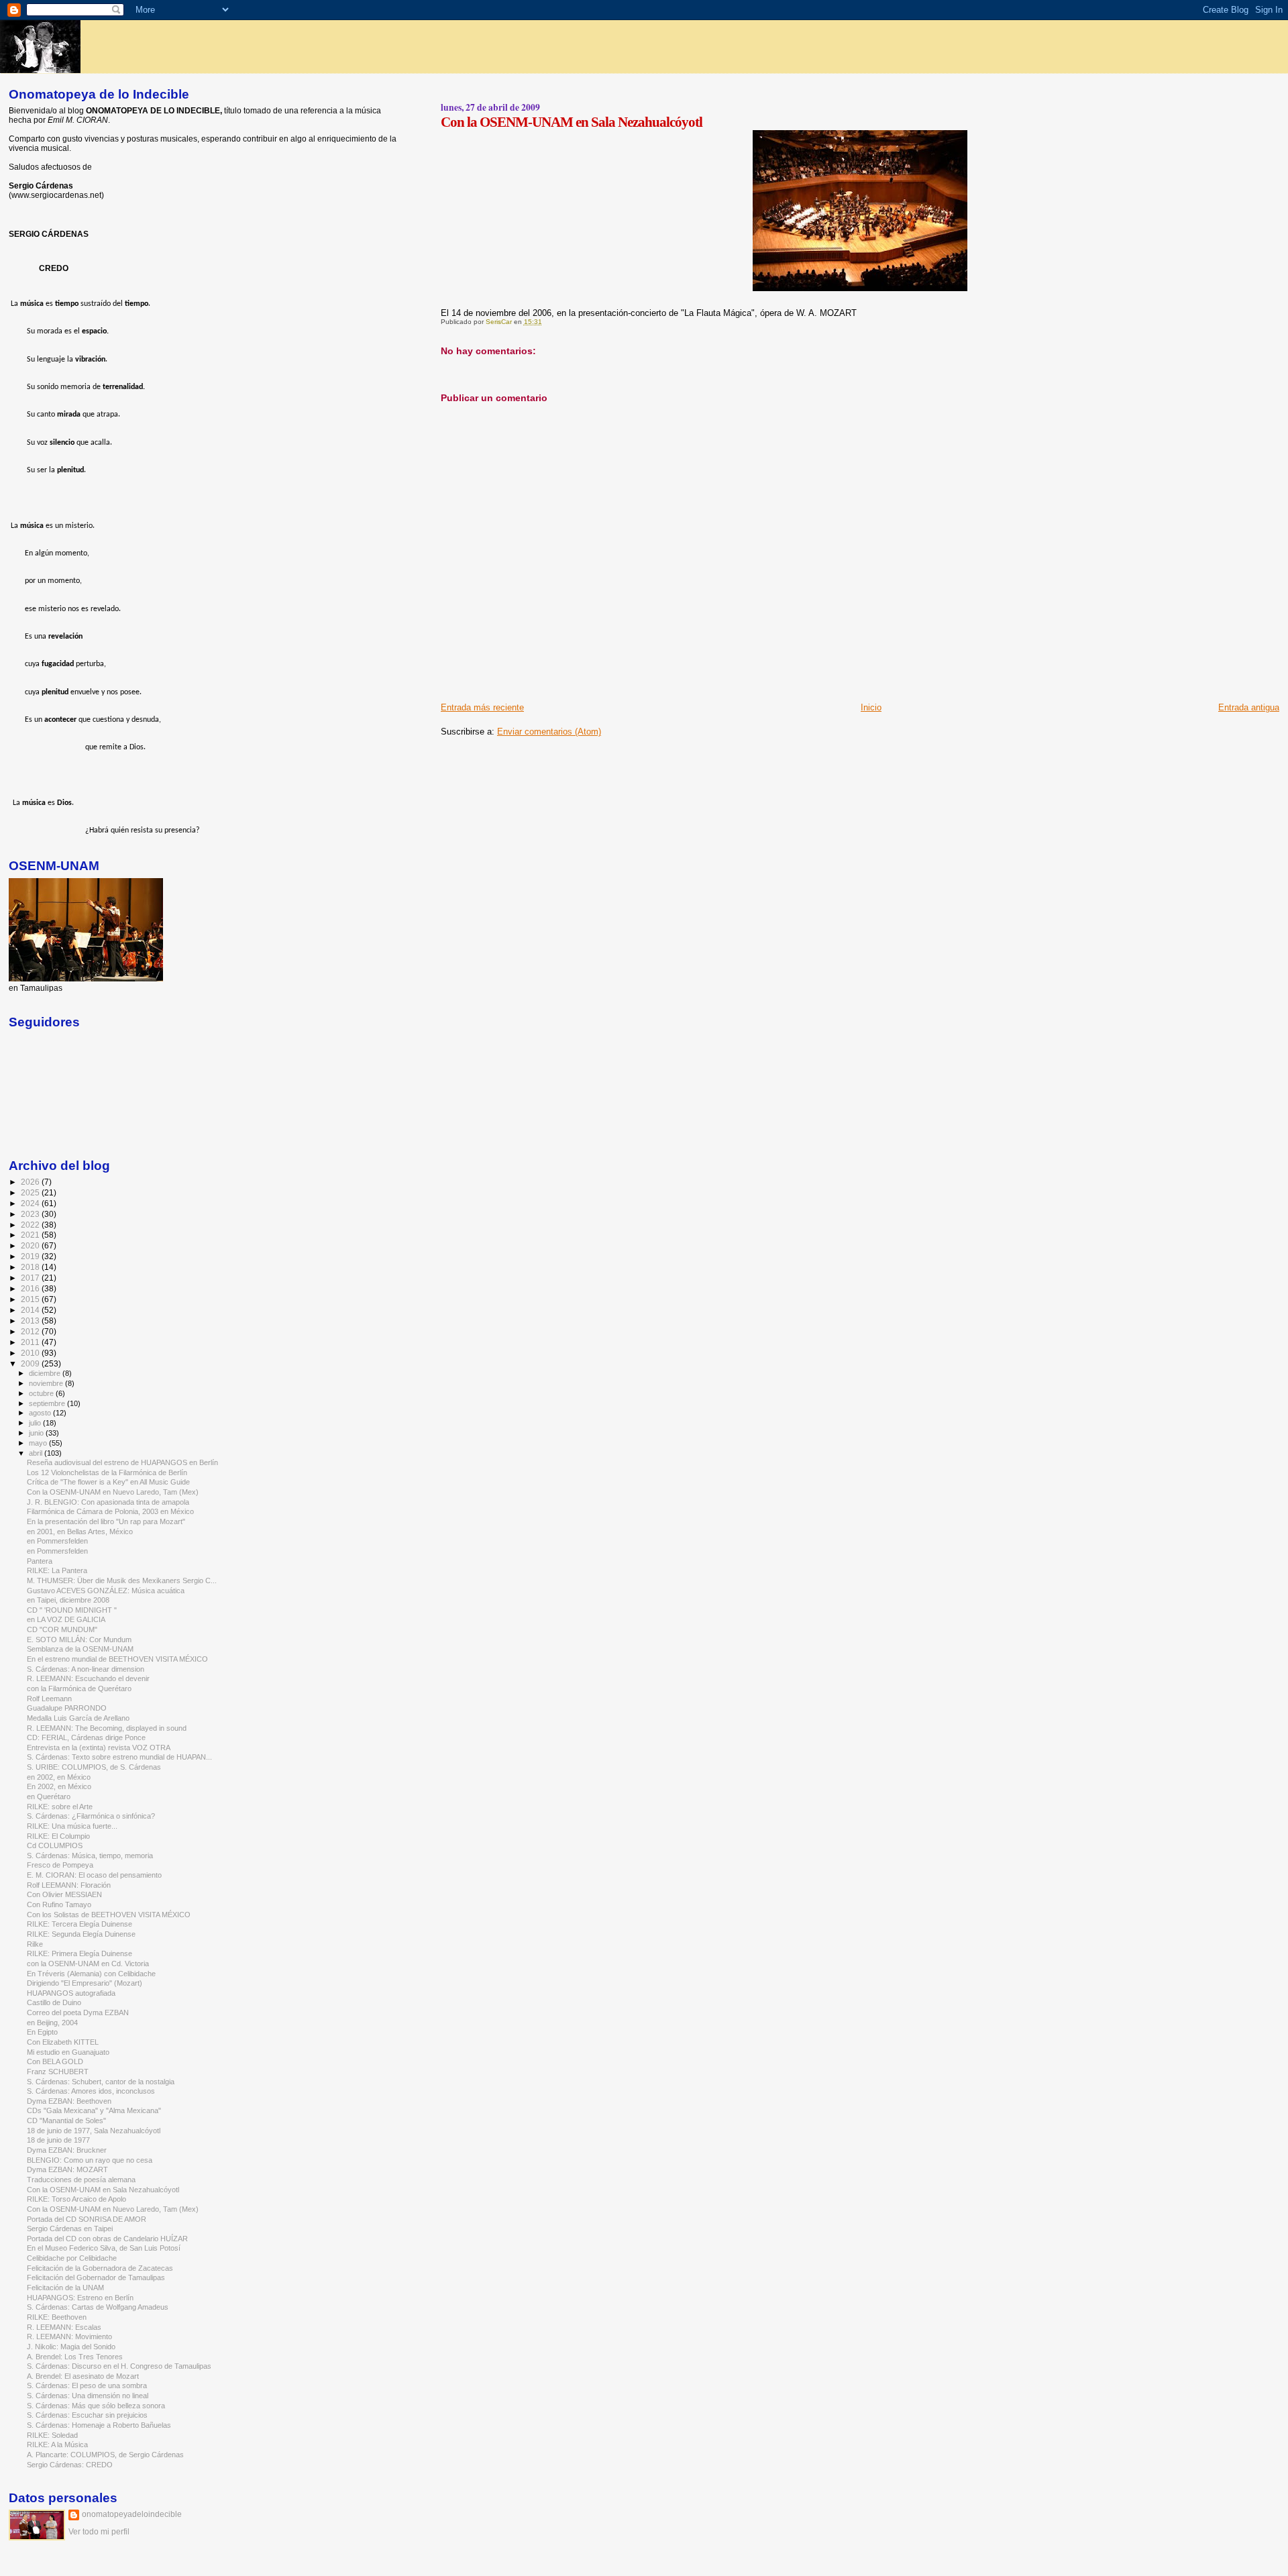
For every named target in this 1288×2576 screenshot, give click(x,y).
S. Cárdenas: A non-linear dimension (86, 1669)
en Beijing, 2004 (52, 2023)
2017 (31, 1278)
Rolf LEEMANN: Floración (69, 1885)
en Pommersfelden (57, 1541)
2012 (31, 1331)
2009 (31, 1363)
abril (37, 1453)
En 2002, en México (59, 1786)
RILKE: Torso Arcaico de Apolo (76, 2199)
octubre (42, 1393)
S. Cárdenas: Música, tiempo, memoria (90, 1856)
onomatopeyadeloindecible (132, 2514)
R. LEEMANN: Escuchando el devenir (88, 1678)
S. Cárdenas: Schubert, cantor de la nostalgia (101, 2082)
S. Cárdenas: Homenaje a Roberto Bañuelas (99, 2425)
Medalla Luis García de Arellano (78, 1718)
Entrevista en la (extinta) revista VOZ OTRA (99, 1748)
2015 (31, 1299)
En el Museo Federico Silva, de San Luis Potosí (104, 2248)
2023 (31, 1214)
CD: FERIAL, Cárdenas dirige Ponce (86, 1737)
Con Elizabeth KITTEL (63, 2042)
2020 (31, 1245)
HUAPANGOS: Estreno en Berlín (80, 2298)
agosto (41, 1413)
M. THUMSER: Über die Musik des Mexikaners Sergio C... (122, 1580)
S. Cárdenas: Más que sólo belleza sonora (96, 2406)
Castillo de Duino (54, 2002)
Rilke (35, 1944)
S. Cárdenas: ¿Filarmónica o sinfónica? (91, 1816)
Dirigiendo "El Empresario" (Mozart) (85, 1983)
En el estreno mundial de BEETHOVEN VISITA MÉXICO (117, 1659)
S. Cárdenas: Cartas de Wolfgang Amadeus (98, 2307)
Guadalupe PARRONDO (67, 1708)
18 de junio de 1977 (58, 2140)
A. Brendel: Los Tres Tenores (75, 2357)
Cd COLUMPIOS (55, 1845)
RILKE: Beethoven (57, 2317)
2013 (31, 1321)
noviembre (47, 1383)
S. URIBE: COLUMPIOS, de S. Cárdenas (94, 1767)
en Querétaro (49, 1796)
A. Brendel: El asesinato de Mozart (83, 2376)
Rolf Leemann (49, 1699)
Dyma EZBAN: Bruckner (67, 2150)
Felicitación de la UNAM (65, 2288)
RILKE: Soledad (52, 2435)
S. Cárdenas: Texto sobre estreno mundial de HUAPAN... (119, 1757)
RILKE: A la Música (57, 2445)
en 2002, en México (59, 1777)
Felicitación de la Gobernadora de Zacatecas (100, 2268)
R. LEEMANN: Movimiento (69, 2337)
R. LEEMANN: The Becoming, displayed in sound (107, 1728)
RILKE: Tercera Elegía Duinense (79, 1924)
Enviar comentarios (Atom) (549, 732)
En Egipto (42, 2032)
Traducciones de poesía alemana (81, 2180)
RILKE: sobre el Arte (60, 1807)
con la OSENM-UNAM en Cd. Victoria (88, 1964)
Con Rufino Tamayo (59, 1904)
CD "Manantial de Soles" (66, 2121)
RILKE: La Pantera (57, 1570)
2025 (31, 1192)
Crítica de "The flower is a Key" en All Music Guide (108, 1482)
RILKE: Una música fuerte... (72, 1826)
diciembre (46, 1373)
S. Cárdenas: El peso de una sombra (87, 2385)
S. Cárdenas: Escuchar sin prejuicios (87, 2415)
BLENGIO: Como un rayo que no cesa (90, 2160)
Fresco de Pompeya (60, 1865)
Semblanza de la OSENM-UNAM (80, 1649)
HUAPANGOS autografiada (71, 1993)
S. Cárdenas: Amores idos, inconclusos (91, 2091)
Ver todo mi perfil (99, 2532)
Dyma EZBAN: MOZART (67, 2169)
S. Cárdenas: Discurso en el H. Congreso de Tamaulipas (119, 2366)
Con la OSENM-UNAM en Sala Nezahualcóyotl (103, 2190)
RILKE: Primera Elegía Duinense (79, 1953)
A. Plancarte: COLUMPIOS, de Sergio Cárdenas (105, 2455)
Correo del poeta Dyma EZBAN (78, 2012)
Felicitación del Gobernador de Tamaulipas (96, 2277)
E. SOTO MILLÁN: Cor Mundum (79, 1640)
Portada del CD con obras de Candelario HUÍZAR (107, 2239)
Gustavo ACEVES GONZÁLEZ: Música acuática (106, 1591)
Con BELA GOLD (55, 2061)
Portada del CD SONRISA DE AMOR (87, 2219)
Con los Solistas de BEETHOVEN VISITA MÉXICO (109, 1915)
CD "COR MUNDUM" (62, 1629)
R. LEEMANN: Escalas (64, 2327)
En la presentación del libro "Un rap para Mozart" (106, 1521)
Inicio (871, 707)
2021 (31, 1235)
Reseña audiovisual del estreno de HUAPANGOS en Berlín (122, 1462)
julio (36, 1423)
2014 (31, 1310)
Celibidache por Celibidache (72, 2258)
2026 (31, 1182)
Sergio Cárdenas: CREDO (70, 2465)
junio (37, 1433)
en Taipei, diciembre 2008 (68, 1600)
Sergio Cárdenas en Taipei (70, 2229)
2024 (31, 1203)
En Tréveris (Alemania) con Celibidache (91, 1974)
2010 (31, 1353)
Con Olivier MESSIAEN (64, 1894)
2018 (31, 1267)
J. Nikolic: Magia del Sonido (71, 2347)
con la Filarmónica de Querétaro (79, 1688)
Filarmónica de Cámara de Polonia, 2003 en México (110, 1511)
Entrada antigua (1249, 707)
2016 (31, 1288)
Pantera (40, 1561)
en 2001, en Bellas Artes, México (80, 1532)
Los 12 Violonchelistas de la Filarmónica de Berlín (107, 1472)
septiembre (48, 1403)
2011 (31, 1342)
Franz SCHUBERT (58, 2072)
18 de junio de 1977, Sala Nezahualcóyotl (94, 2131)
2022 (31, 1225)
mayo (39, 1443)
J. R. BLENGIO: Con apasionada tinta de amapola (108, 1502)
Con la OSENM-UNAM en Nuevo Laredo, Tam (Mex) (113, 1492)
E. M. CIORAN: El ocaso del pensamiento (94, 1875)
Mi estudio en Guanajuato (68, 2052)
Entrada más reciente (482, 707)
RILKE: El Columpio (58, 1836)
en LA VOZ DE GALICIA (66, 1619)
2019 (31, 1256)
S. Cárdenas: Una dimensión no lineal (88, 2396)
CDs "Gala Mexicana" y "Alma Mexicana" (94, 2110)
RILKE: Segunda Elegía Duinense (81, 1934)
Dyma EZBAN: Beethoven (69, 2101)
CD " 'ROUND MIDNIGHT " (72, 1610)
